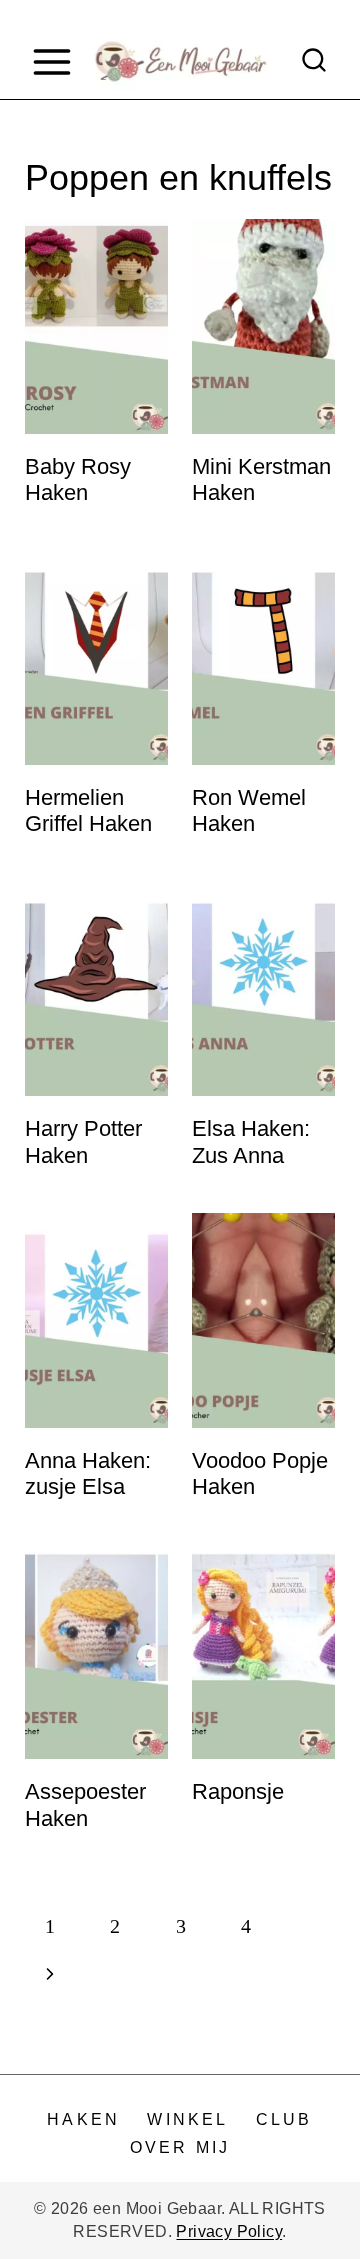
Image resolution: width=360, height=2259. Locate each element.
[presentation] (96, 326)
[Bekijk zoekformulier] (314, 62)
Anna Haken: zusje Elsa (88, 1473)
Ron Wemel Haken (249, 810)
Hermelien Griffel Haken (88, 810)
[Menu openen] (51, 61)
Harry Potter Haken (83, 1141)
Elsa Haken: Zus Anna (251, 1141)
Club (284, 2119)
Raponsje (238, 1791)
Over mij (180, 2147)
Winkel (187, 2119)
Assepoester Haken (85, 1804)
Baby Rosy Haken (78, 479)
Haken (83, 2119)
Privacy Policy (229, 2231)
